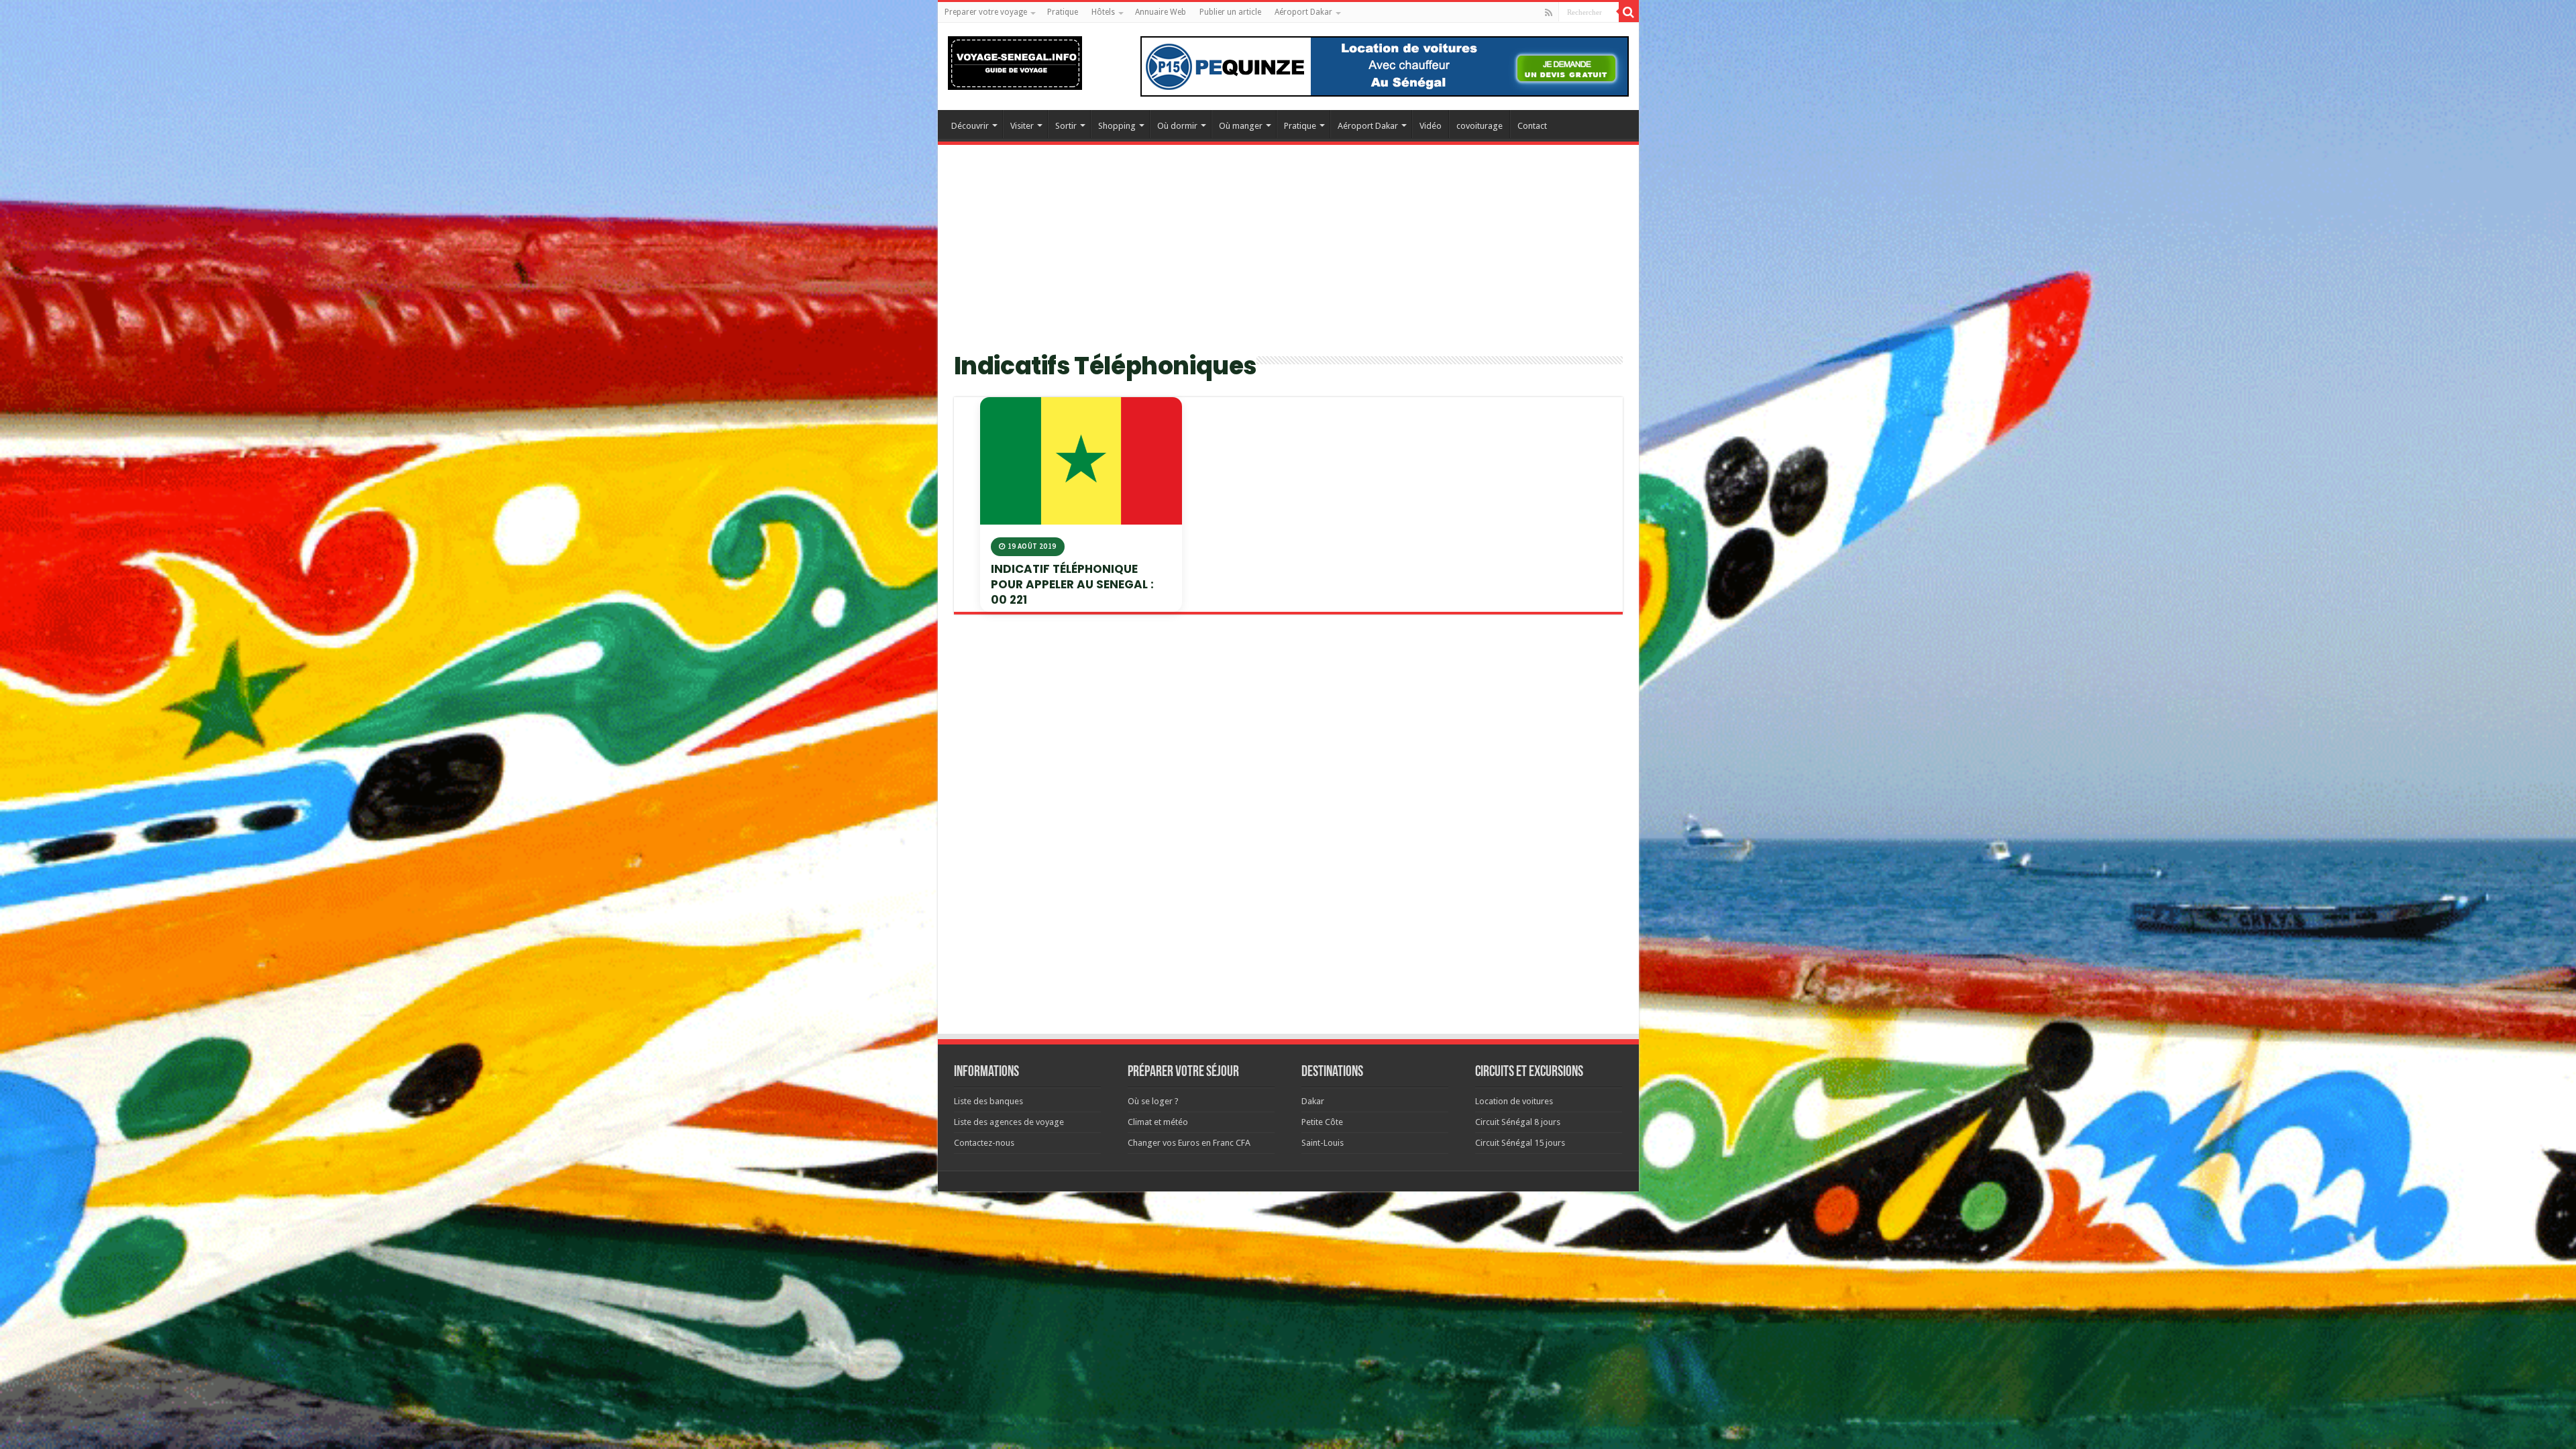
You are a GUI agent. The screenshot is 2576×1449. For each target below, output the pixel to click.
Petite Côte (1322, 1122)
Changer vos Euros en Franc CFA (1189, 1143)
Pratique (1063, 12)
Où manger (1241, 126)
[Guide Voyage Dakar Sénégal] (1015, 60)
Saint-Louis (1323, 1143)
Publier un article (1230, 12)
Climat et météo (1158, 1122)
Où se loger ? (1153, 1101)
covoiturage (1480, 126)
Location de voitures (1514, 1101)
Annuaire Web (1161, 12)
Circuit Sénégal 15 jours (1520, 1143)
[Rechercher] (1629, 12)
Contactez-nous (984, 1143)
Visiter (1022, 126)
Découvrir (970, 126)
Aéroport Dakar (1303, 12)
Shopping (1117, 126)
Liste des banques (988, 1101)
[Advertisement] (1288, 256)
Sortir (1066, 126)
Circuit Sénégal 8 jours (1518, 1122)
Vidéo (1431, 126)
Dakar (1313, 1101)
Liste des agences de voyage (1009, 1122)
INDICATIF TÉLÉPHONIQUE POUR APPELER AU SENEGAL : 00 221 (1072, 584)
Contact (1532, 126)
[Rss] (1549, 13)
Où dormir (1177, 126)
